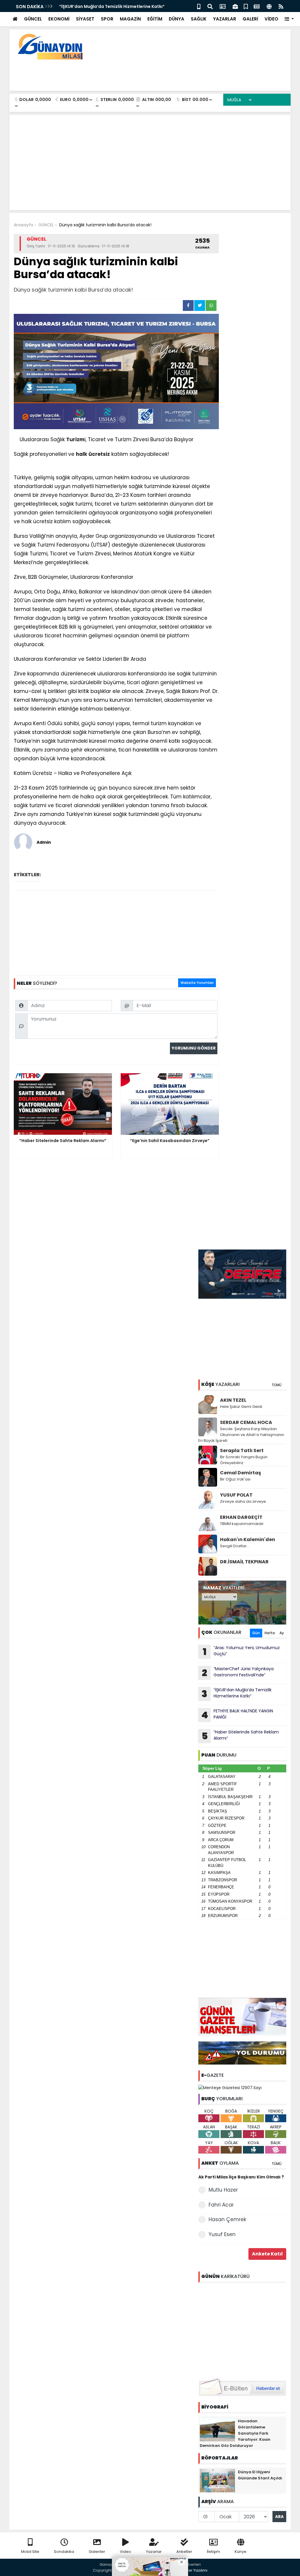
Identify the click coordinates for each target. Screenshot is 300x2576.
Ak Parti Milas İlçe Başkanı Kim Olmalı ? (241, 2177)
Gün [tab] (256, 1633)
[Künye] (269, 6)
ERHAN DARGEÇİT (241, 1517)
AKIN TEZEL (233, 1400)
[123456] (242, 2329)
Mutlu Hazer (223, 2190)
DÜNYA (177, 19)
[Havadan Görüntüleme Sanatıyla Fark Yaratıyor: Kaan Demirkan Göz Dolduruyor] (217, 2429)
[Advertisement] (180, 73)
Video (126, 2552)
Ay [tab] (282, 1633)
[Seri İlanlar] (246, 6)
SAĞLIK (199, 19)
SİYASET (85, 19)
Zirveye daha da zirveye (243, 1501)
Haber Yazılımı (194, 2570)
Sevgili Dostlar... (235, 1546)
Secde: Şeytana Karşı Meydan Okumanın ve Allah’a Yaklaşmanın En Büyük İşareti (241, 1435)
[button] (289, 19)
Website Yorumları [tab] (197, 983)
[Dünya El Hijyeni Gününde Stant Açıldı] (217, 2480)
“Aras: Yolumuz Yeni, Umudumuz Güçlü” (241, 1651)
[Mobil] (199, 6)
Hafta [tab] (270, 1633)
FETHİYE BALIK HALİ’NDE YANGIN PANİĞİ (237, 1715)
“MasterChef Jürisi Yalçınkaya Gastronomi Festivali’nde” (238, 1673)
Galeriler (97, 2552)
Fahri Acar (221, 2205)
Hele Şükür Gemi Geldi (241, 1407)
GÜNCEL (33, 19)
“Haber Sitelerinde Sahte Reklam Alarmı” (240, 1736)
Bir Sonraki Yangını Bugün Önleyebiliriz (244, 1460)
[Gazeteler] (257, 6)
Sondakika (64, 2552)
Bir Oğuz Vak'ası (235, 1479)
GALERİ (250, 19)
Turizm (75, 439)
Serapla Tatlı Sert (242, 1450)
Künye (241, 2552)
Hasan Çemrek (227, 2219)
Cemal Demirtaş (241, 1473)
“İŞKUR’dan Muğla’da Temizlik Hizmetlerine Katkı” (112, 6)
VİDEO (271, 19)
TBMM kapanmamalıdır (242, 1524)
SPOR (107, 19)
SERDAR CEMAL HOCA (246, 1422)
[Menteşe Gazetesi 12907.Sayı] (230, 2088)
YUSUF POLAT (236, 1495)
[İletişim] (223, 6)
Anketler (184, 2552)
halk (81, 454)
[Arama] (210, 6)
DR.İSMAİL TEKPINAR (244, 1562)
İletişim (213, 2552)
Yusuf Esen (222, 2234)
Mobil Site (30, 2552)
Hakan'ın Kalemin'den (248, 1539)
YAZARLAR (225, 19)
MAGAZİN (130, 19)
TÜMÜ (277, 1385)
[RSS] (281, 6)
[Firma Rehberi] (235, 6)
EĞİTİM (155, 19)
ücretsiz (99, 454)
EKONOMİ (59, 19)
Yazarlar (154, 2552)
